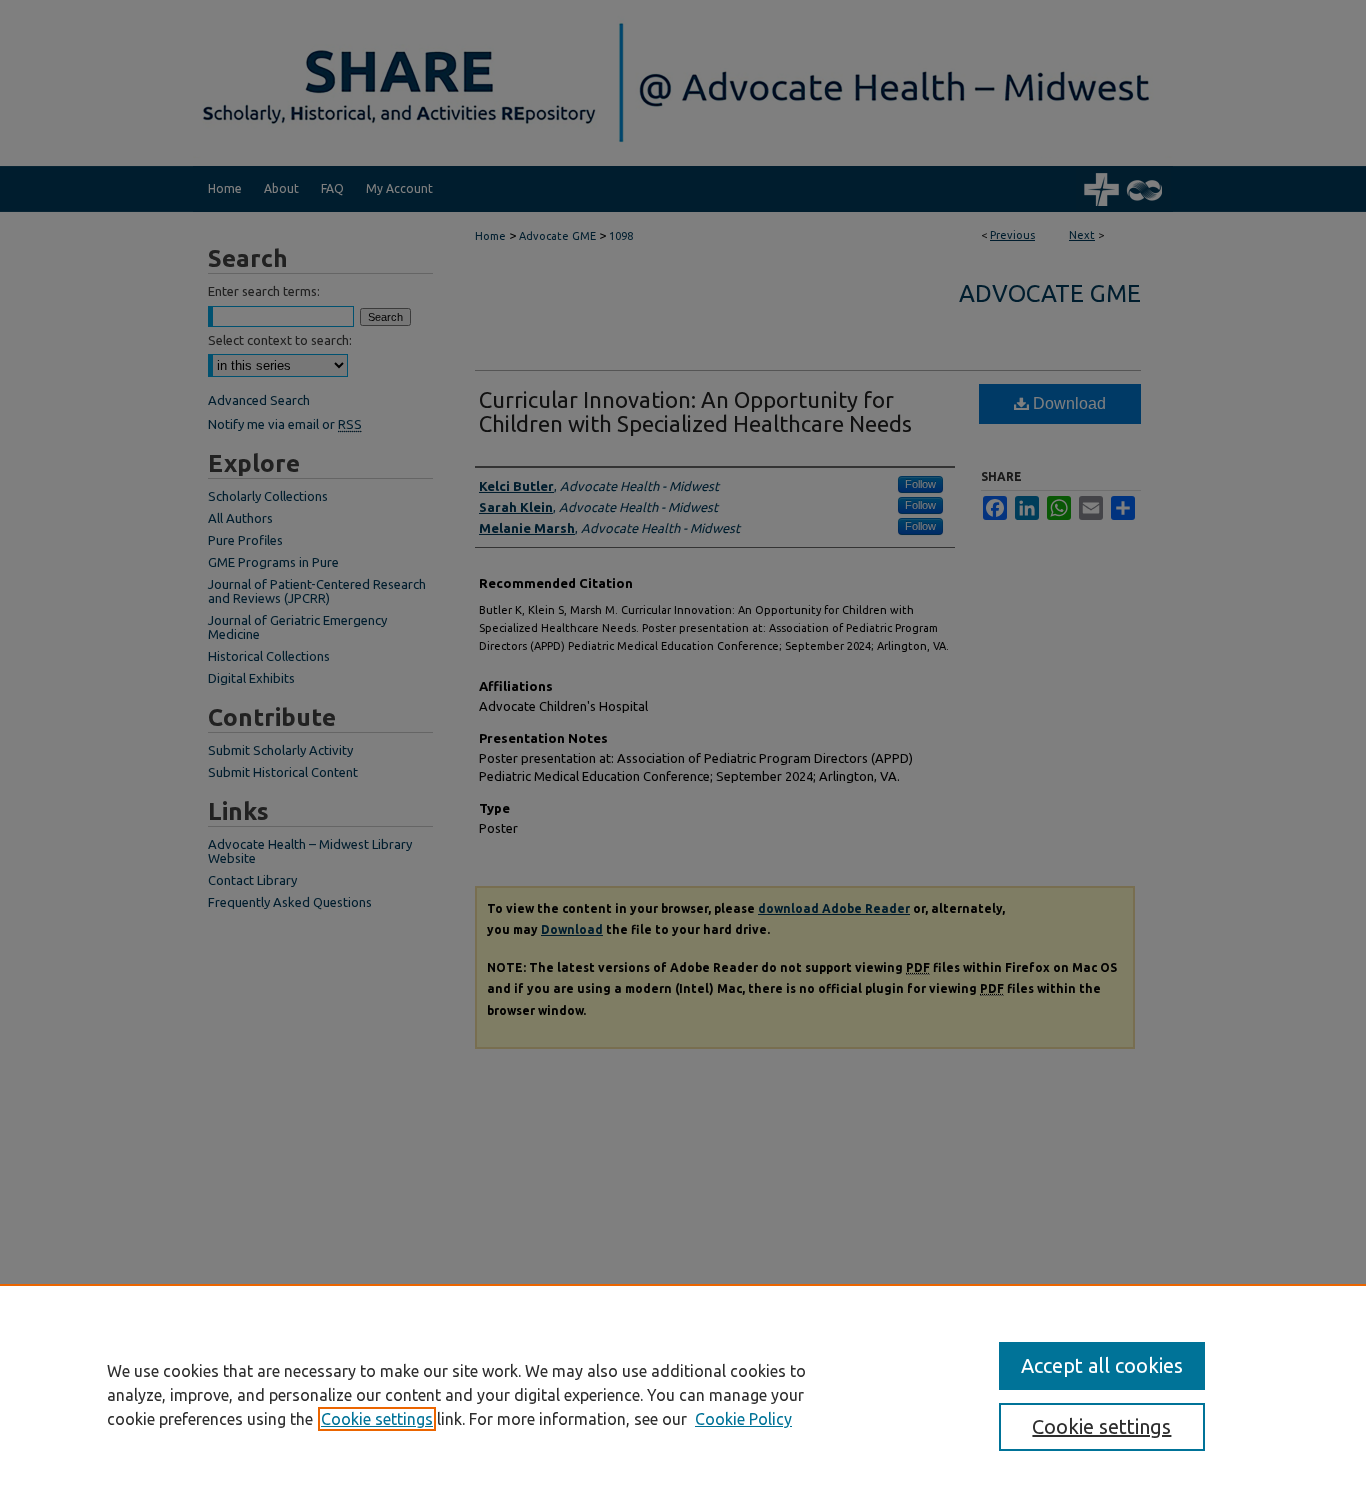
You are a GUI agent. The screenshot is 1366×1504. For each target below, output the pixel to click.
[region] (683, 1394)
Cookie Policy (743, 1419)
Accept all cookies (1102, 1365)
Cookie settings (377, 1419)
